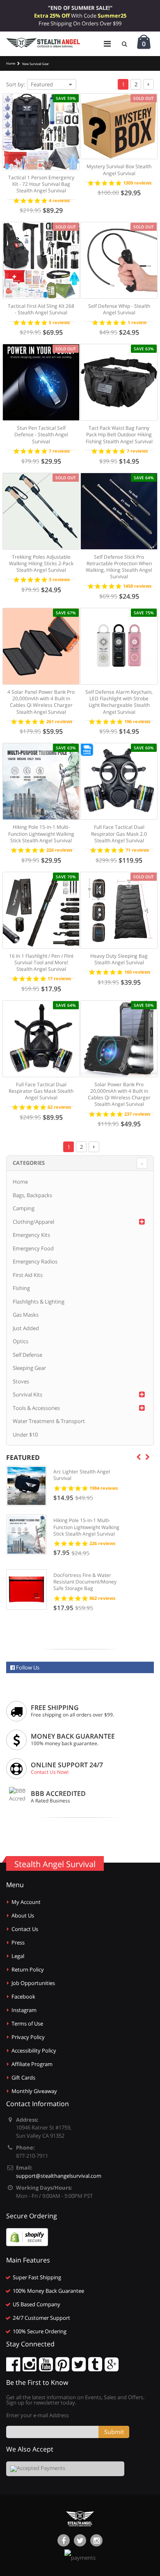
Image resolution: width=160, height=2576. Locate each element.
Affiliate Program (32, 2064)
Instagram (24, 2010)
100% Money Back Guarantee (48, 2291)
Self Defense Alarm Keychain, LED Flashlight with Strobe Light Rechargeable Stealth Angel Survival (119, 702)
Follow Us (27, 1667)
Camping (24, 1208)
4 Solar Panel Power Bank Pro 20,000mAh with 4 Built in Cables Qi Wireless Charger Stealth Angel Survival (41, 702)
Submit (114, 2432)
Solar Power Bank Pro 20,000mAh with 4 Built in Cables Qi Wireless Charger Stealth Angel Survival (119, 1094)
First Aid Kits (28, 1275)
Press (18, 1942)
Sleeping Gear (29, 1368)
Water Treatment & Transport (49, 1421)
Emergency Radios (35, 1261)
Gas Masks (26, 1315)
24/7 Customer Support (41, 2318)
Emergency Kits (31, 1235)
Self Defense (27, 1355)
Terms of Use (27, 2023)
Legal (18, 1956)
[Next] (149, 84)
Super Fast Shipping (37, 2277)
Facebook (23, 1996)
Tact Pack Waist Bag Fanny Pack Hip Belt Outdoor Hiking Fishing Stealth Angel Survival (119, 434)
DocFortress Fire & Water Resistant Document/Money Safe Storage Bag (85, 1582)
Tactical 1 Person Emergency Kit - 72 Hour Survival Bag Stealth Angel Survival (41, 184)
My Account (26, 1902)
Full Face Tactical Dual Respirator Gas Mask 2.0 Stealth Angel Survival (119, 833)
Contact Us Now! (50, 1772)
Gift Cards (23, 2077)
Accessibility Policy (34, 2050)
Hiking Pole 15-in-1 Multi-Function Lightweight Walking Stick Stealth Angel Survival (41, 833)
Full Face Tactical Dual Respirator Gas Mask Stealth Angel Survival (41, 1091)
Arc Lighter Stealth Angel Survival (82, 1475)
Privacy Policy (28, 2037)
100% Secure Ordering (40, 2331)
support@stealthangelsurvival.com (59, 2176)
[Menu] (107, 44)
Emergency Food (33, 1248)
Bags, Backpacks (32, 1195)
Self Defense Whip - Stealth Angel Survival (119, 309)
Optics (21, 1341)
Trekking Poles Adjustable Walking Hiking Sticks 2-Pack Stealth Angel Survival (41, 563)
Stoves (21, 1381)
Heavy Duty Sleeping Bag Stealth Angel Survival (119, 959)
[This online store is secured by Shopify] (27, 2237)
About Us (23, 1915)
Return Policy (28, 1969)
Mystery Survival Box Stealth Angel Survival (119, 170)
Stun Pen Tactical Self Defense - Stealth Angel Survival (41, 434)
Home (20, 1182)
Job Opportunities (33, 1983)
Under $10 (25, 1435)
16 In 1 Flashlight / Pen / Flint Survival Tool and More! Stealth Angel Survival (41, 962)
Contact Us (25, 1929)
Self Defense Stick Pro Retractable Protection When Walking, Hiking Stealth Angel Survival (119, 567)
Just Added (26, 1328)
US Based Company (37, 2304)
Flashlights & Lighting (39, 1302)
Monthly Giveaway (34, 2091)
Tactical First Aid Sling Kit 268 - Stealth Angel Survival (41, 309)
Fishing (21, 1288)
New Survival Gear (35, 63)
